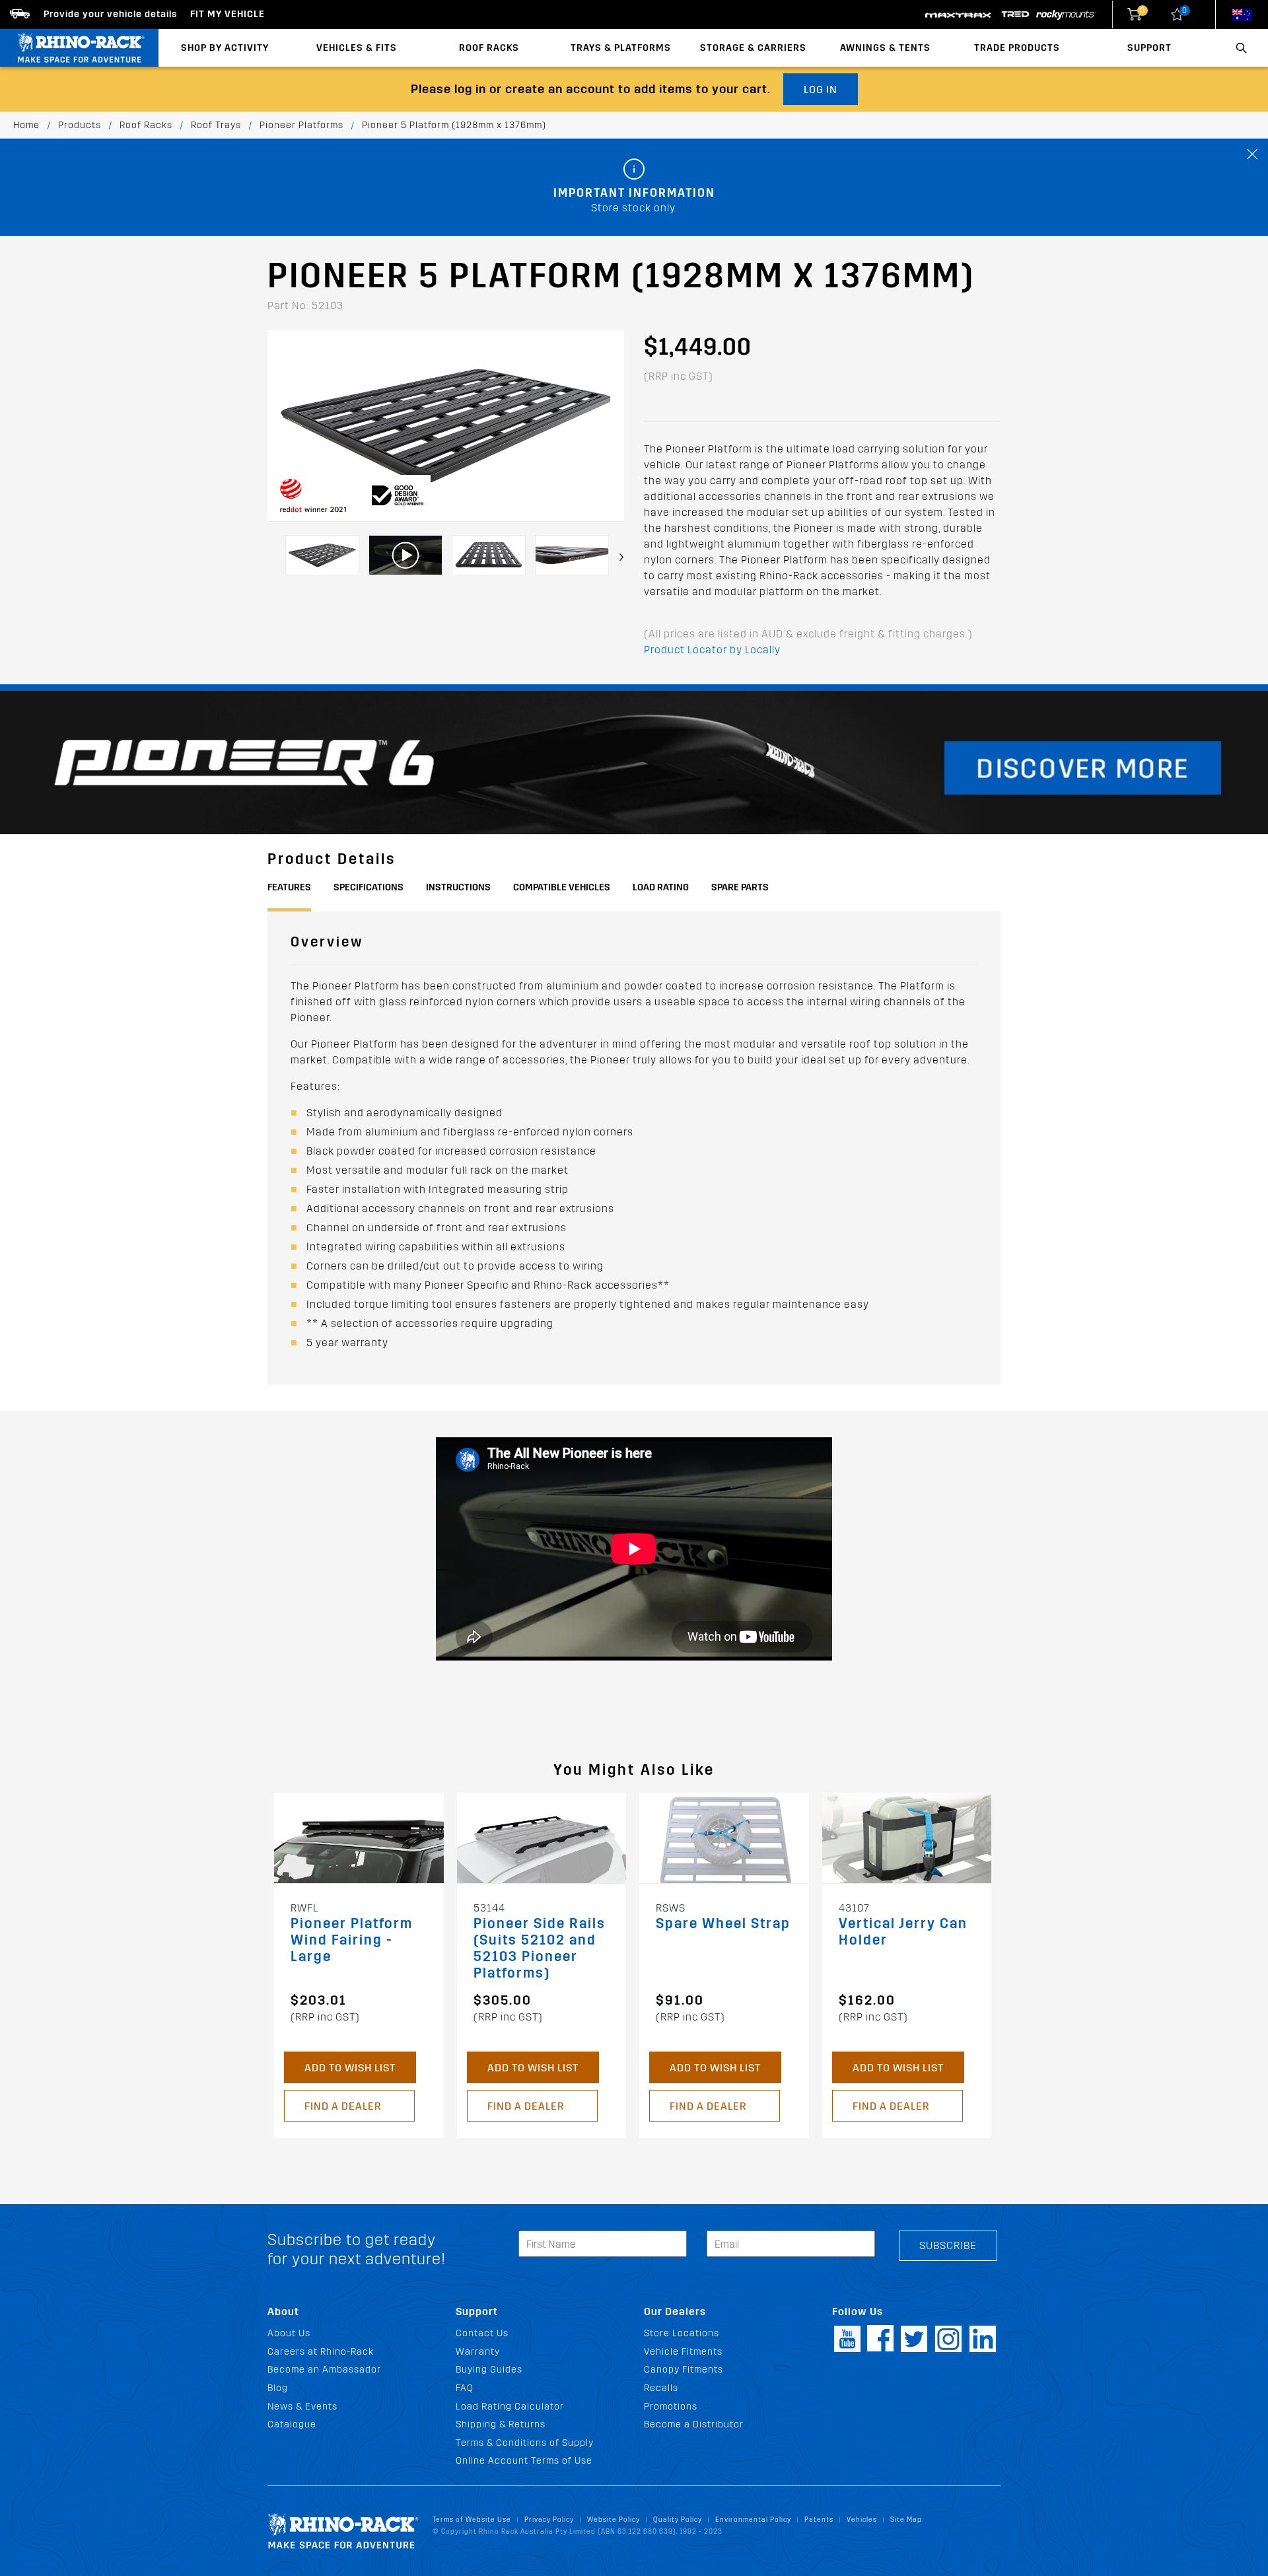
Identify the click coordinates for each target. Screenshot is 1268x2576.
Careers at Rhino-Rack (321, 2352)
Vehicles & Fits (357, 48)
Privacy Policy (549, 2520)
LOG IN (821, 89)
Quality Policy (678, 2520)
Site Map (906, 2520)
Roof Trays (216, 125)
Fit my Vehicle (228, 14)
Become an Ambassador (324, 2370)
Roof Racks (489, 48)
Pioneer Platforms (301, 125)
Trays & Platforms (621, 48)
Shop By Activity (225, 48)
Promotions (671, 2407)
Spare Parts (740, 887)
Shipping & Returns (501, 2424)
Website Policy (614, 2520)
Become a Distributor (694, 2424)
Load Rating (661, 887)
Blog (278, 2388)
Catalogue (292, 2424)
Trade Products (1017, 48)
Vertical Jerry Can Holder (903, 1932)
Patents (819, 2520)
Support (1149, 48)
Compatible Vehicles (562, 887)
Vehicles (862, 2520)
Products (80, 125)
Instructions (458, 887)
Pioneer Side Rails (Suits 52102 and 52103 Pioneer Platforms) (540, 1949)
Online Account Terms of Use (524, 2461)
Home (26, 125)
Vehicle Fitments (683, 2352)
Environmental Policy (753, 2520)
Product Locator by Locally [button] (712, 650)
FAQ (465, 2388)
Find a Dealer (343, 2106)
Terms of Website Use (472, 2520)
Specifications (369, 887)
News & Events (302, 2407)
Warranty (478, 2352)
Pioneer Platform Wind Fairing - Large (352, 1940)
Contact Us (482, 2333)
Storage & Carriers (753, 48)
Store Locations (682, 2333)
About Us (289, 2333)
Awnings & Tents (885, 48)
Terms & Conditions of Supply (525, 2443)
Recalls (661, 2388)
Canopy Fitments (684, 2370)
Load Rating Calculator (510, 2407)
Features (289, 887)
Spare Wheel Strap (723, 1924)
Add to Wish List (350, 2068)
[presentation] (621, 557)
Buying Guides (489, 2370)
